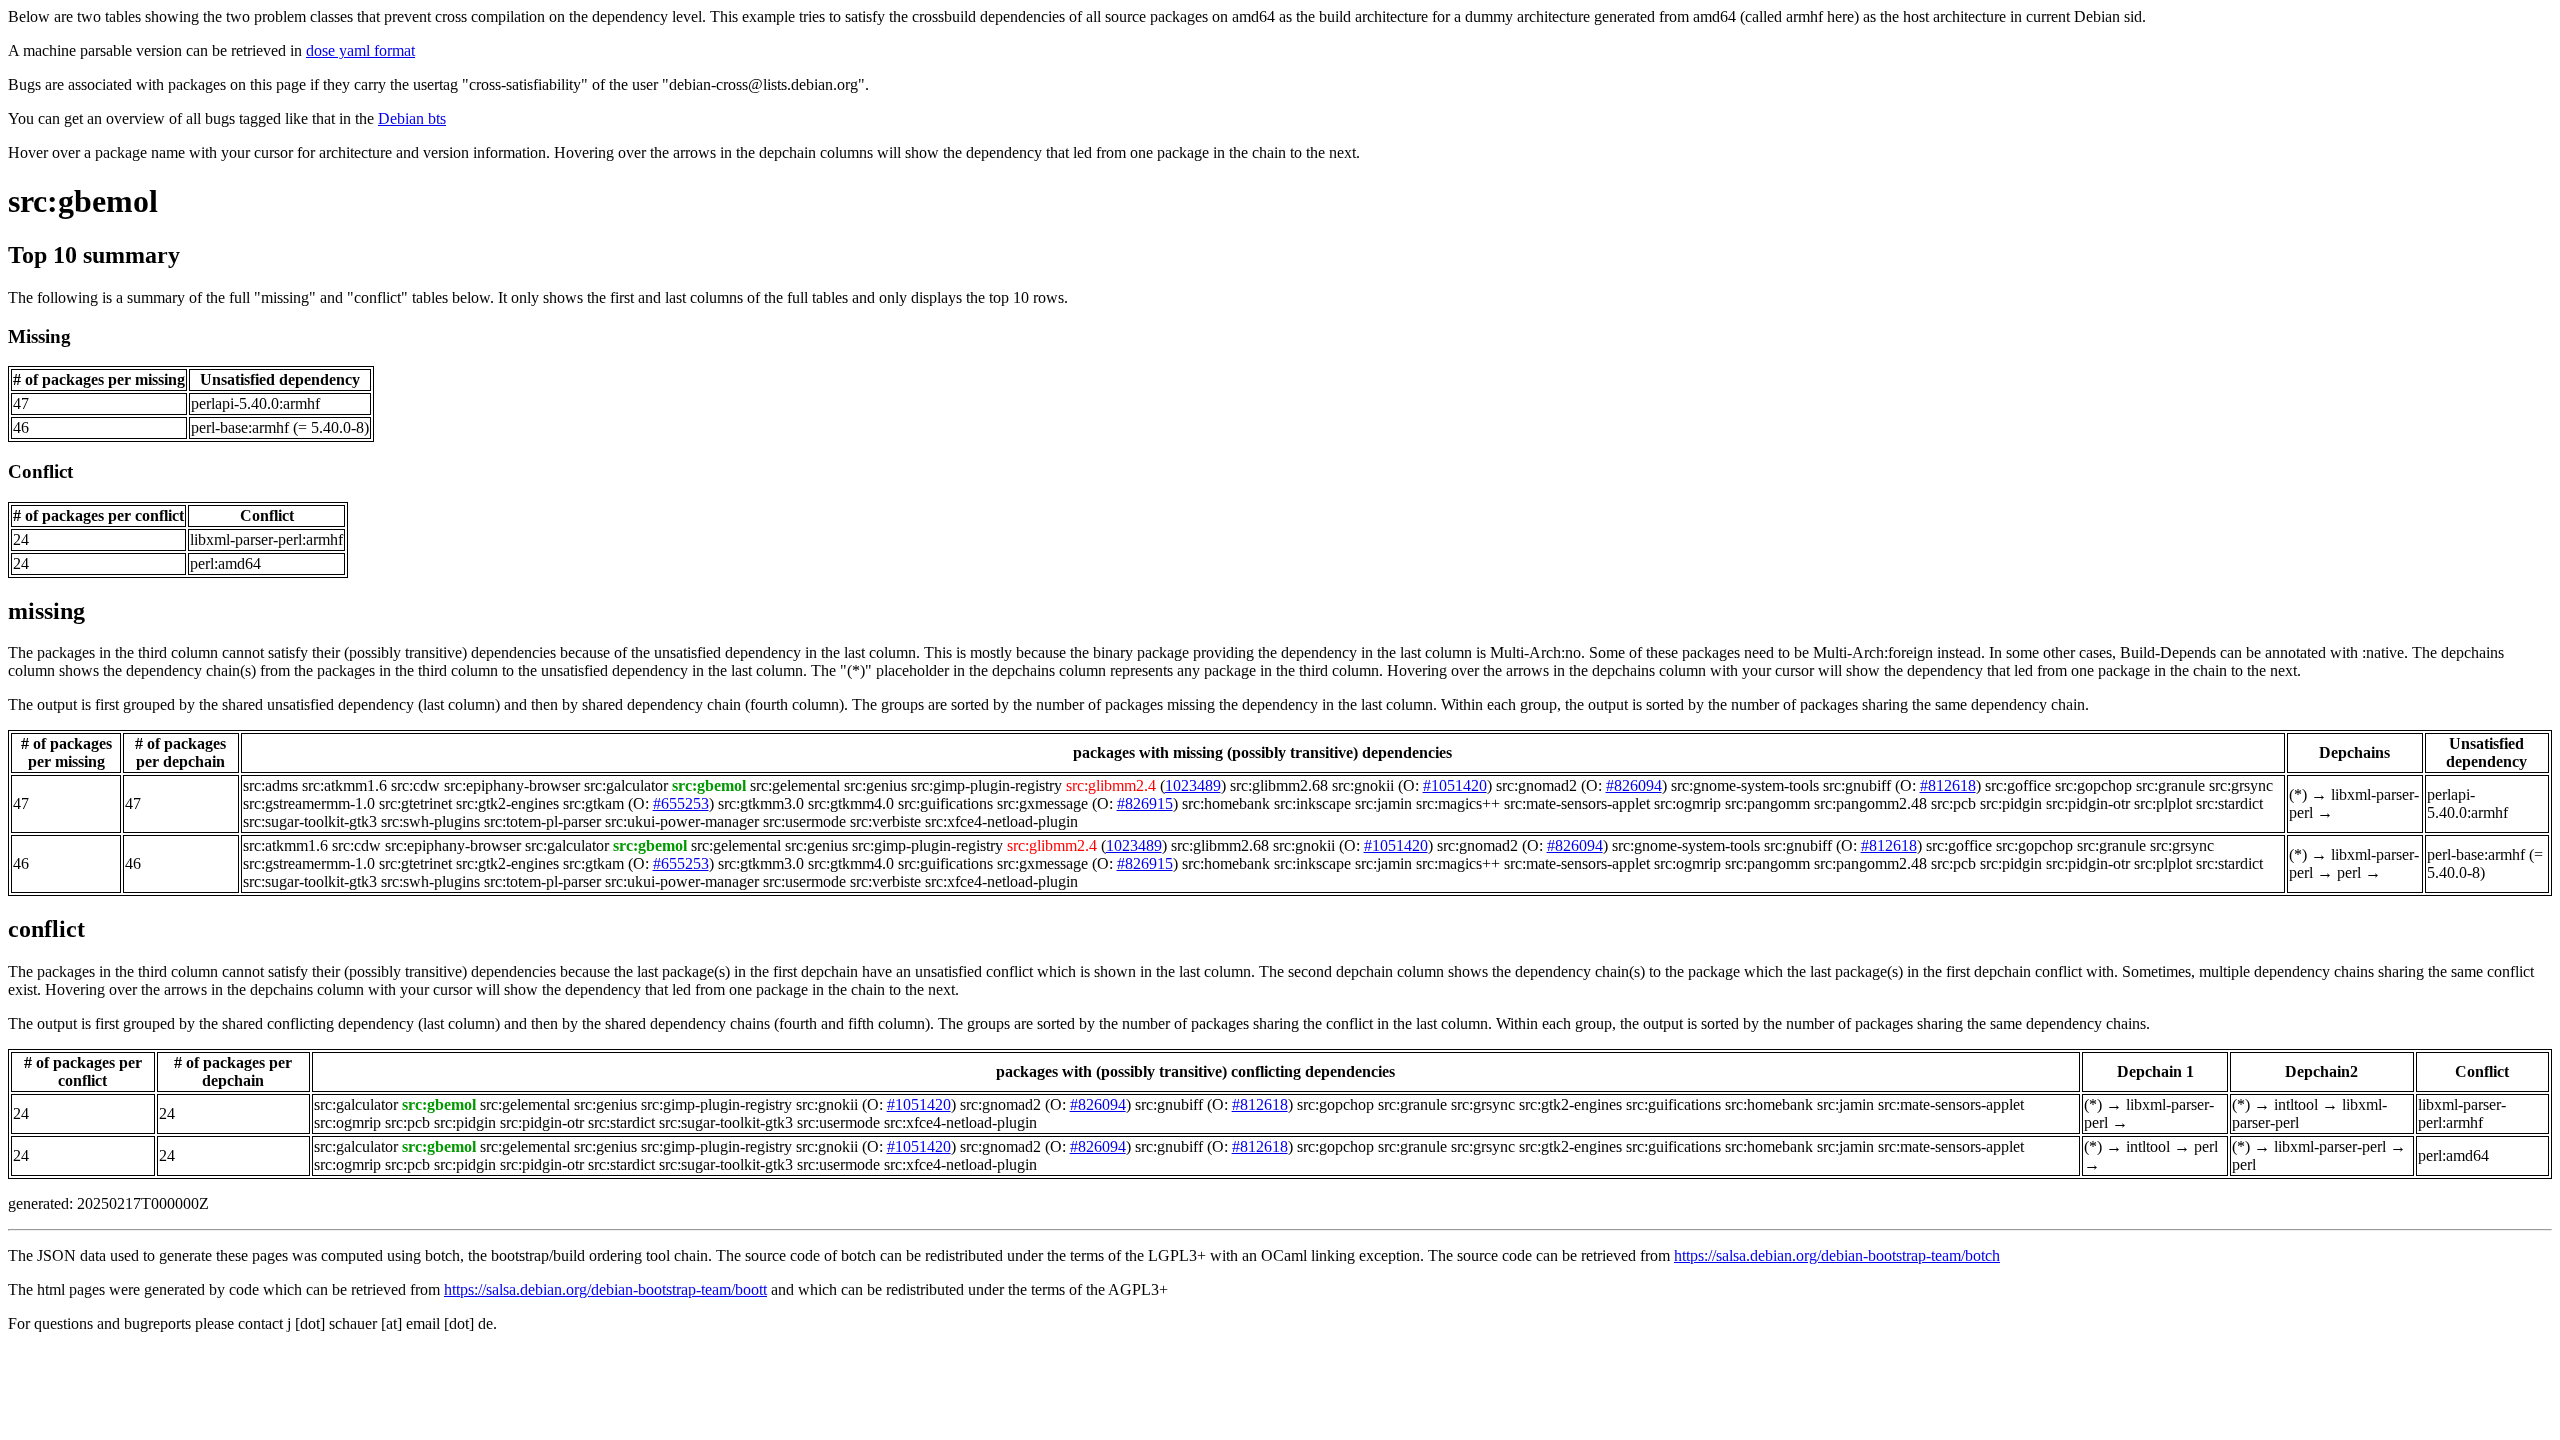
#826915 (1145, 803)
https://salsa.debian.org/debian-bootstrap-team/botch (1837, 1255)
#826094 (1634, 785)
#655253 (681, 803)
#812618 (1948, 785)
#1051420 (1455, 785)
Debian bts (412, 118)
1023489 (1193, 785)
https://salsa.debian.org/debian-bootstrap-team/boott (605, 1289)
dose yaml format (360, 50)
